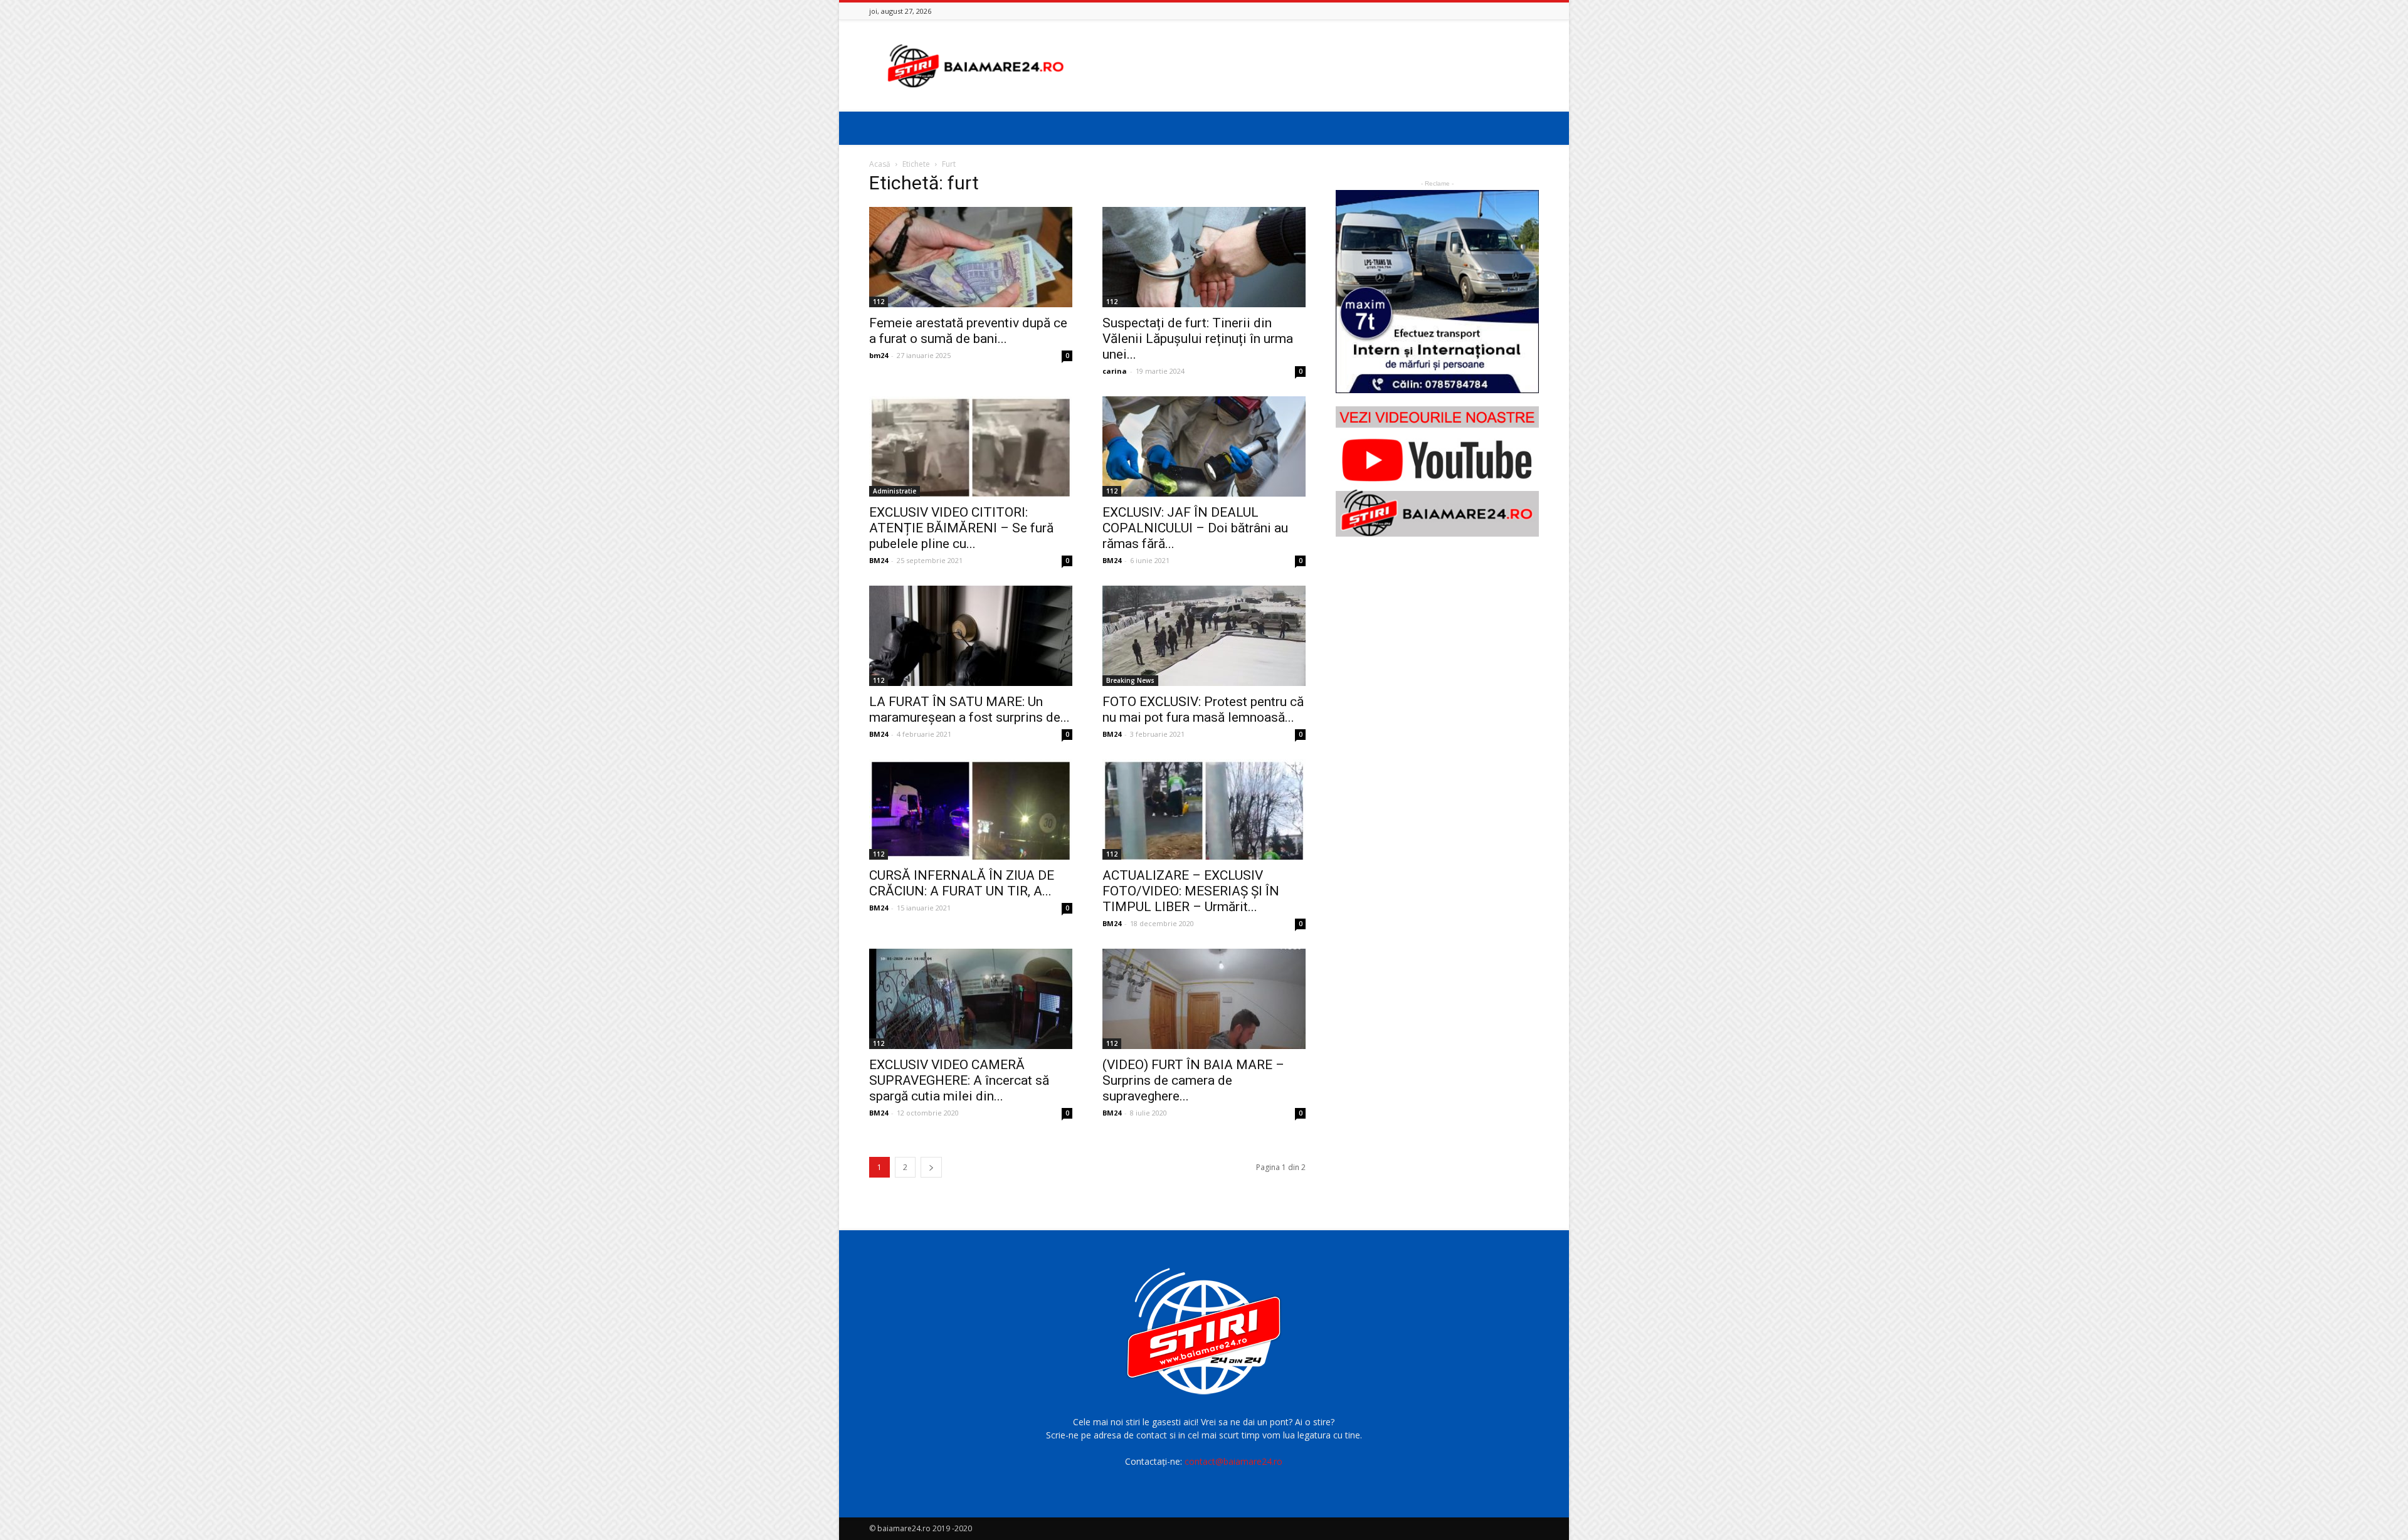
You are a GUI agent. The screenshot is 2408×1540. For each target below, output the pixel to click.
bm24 (879, 355)
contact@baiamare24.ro (1233, 1461)
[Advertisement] (1311, 66)
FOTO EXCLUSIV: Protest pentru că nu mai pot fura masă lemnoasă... (1203, 709)
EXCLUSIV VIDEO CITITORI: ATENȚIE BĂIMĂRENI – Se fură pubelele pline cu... (961, 528)
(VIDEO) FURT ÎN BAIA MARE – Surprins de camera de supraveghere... (1193, 1080)
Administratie (895, 491)
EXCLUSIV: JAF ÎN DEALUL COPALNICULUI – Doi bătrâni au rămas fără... (1195, 528)
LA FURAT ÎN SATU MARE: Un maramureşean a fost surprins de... (969, 709)
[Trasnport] (1437, 292)
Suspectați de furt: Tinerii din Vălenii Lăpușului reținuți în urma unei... (1198, 339)
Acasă (880, 164)
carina (1115, 371)
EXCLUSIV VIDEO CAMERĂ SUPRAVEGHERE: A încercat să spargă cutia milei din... (959, 1080)
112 (879, 302)
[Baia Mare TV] (1437, 472)
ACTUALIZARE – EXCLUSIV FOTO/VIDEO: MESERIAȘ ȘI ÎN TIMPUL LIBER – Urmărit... (1191, 891)
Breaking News (1130, 680)
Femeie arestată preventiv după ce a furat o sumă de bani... (968, 331)
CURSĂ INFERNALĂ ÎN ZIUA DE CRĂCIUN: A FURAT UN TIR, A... (962, 883)
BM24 (879, 560)
